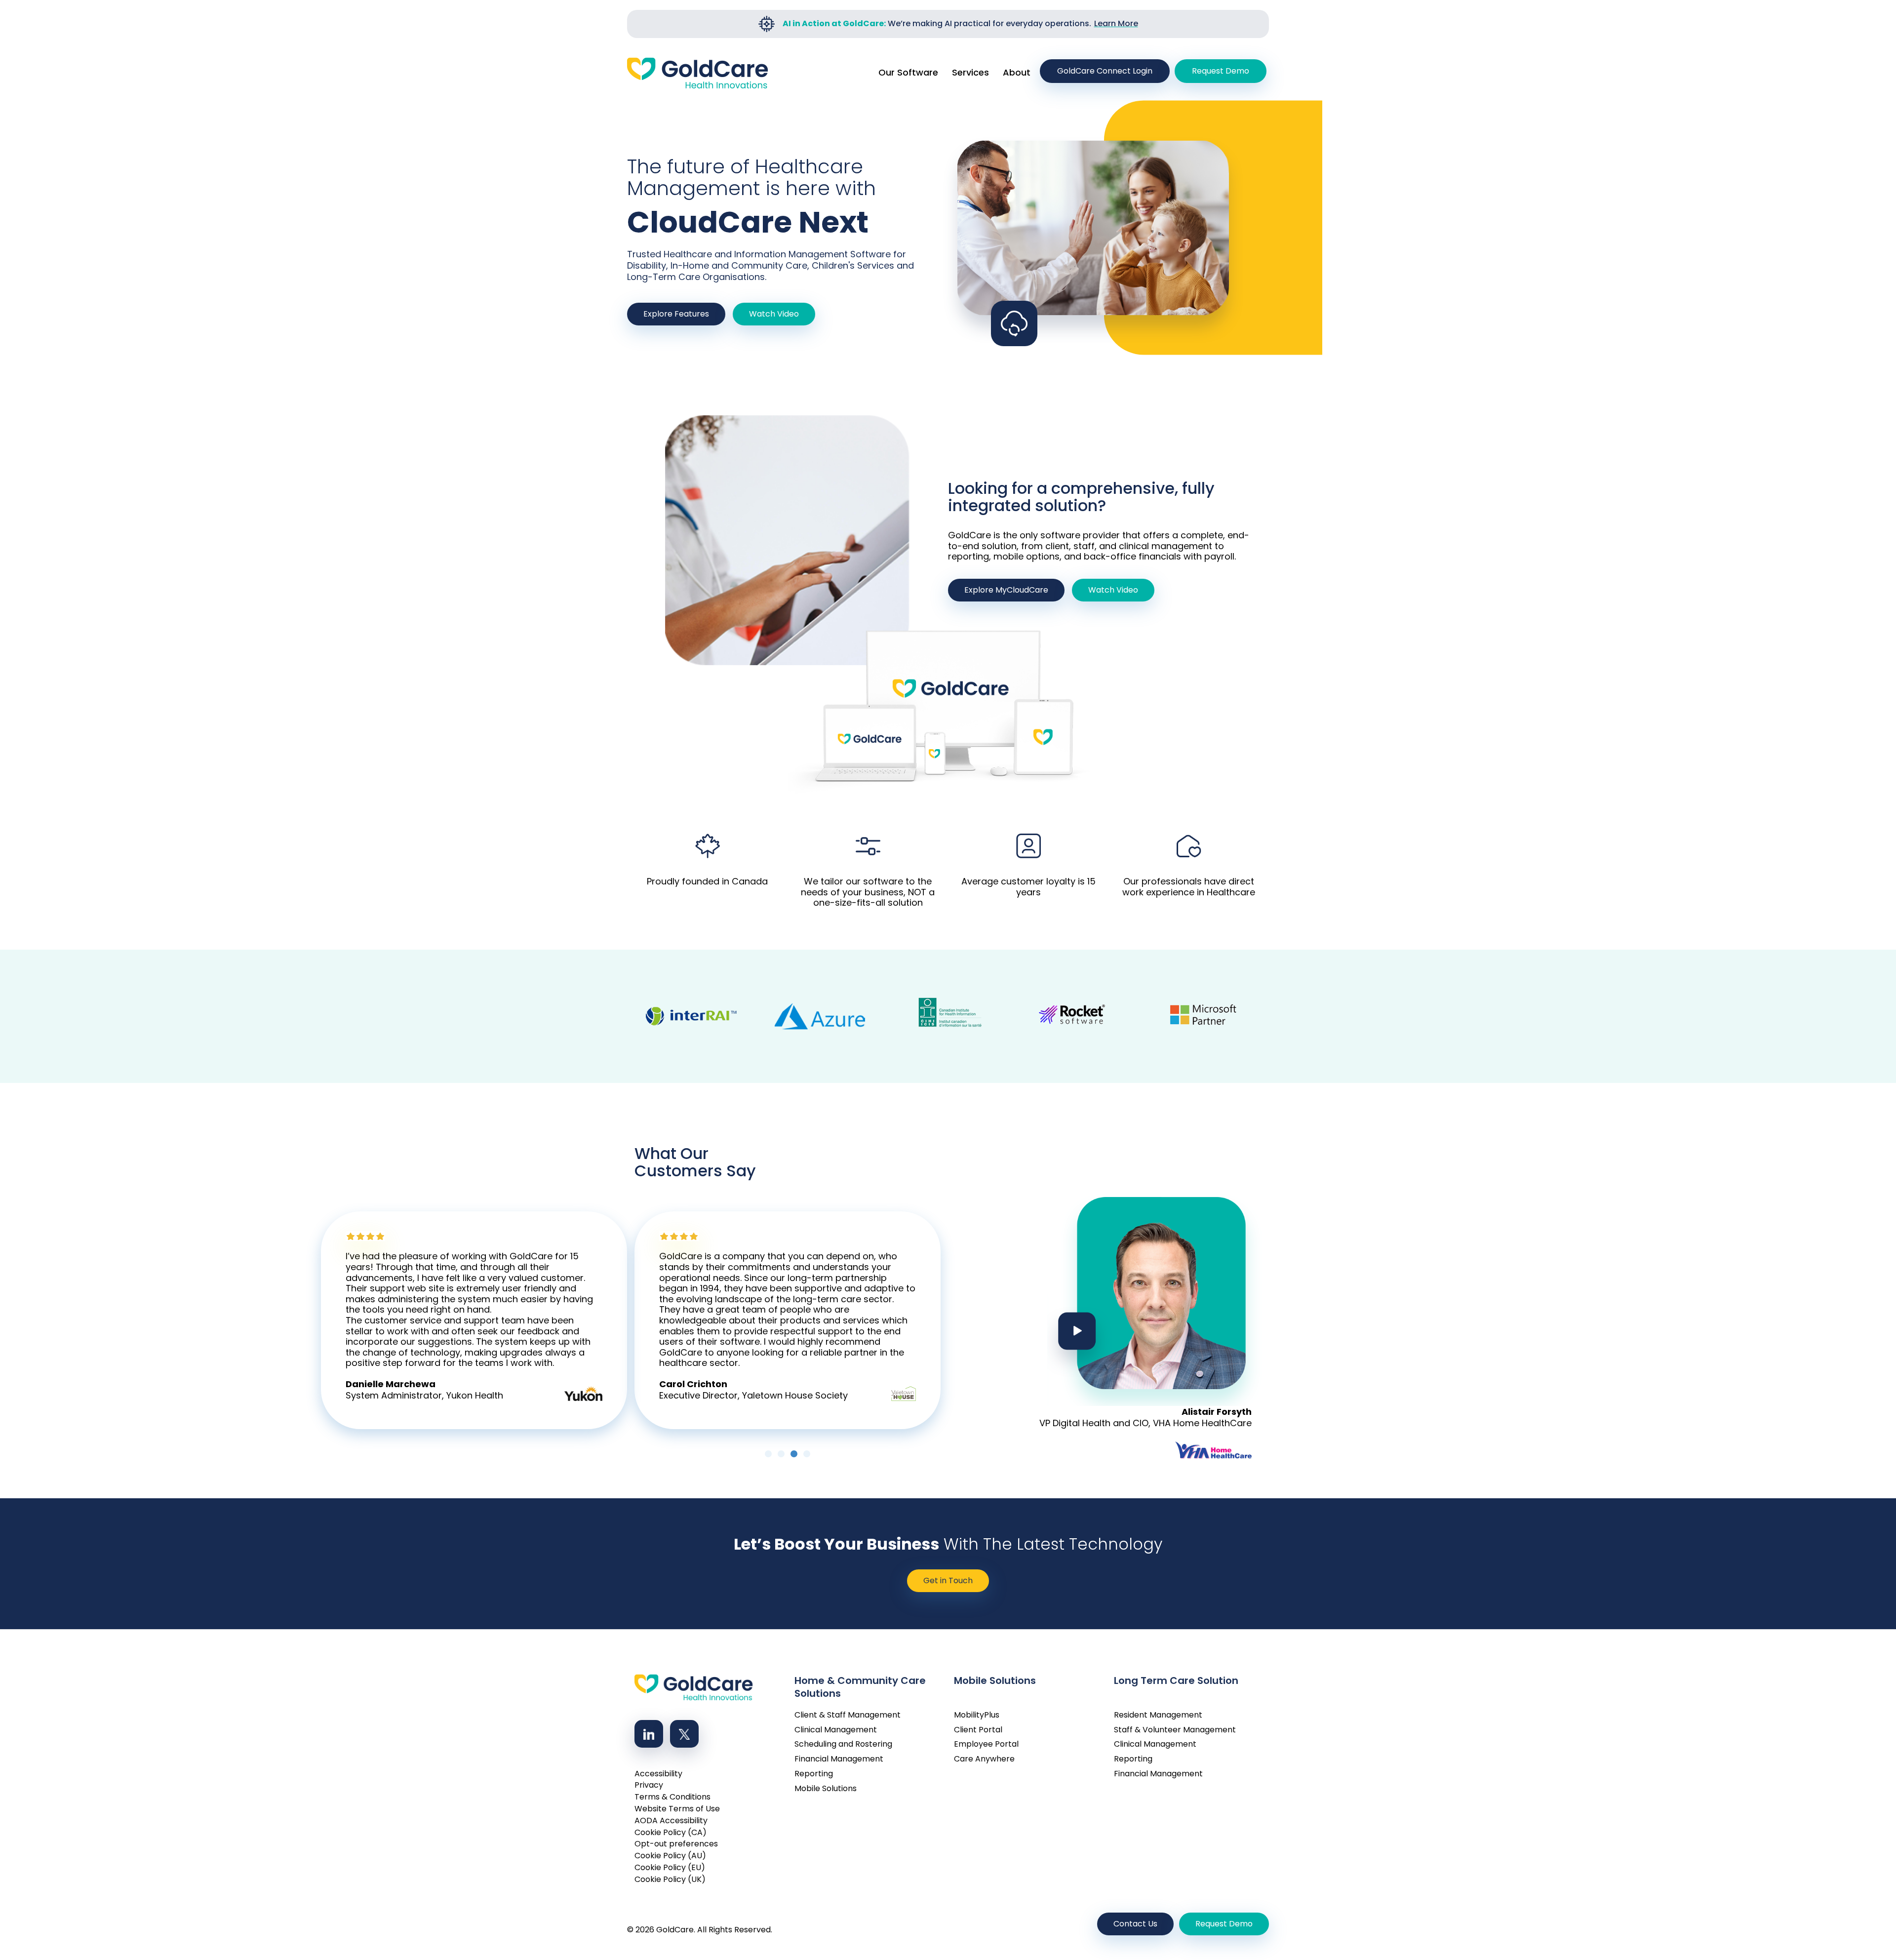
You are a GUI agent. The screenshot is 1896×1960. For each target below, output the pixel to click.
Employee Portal (986, 1737)
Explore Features (676, 314)
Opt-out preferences (676, 1837)
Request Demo (1221, 71)
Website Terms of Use (677, 1802)
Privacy (649, 1778)
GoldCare (675, 1923)
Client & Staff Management (848, 1708)
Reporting (814, 1767)
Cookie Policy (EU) (670, 1860)
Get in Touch (948, 1574)
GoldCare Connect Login (1105, 71)
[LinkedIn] (649, 1727)
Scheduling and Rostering (843, 1737)
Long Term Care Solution (1176, 1674)
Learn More (1116, 23)
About (1017, 72)
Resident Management (1158, 1708)
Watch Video (774, 314)
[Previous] (630, 1317)
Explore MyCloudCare (1006, 590)
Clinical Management (836, 1723)
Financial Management (839, 1752)
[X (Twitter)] (684, 1727)
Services (970, 72)
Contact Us (1135, 1917)
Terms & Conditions (672, 1790)
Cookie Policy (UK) (670, 1872)
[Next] (946, 1317)
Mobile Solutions (826, 1781)
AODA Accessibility (671, 1814)
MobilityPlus (977, 1708)
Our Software (908, 72)
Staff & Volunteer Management (1175, 1723)
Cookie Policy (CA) (671, 1825)
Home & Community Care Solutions (860, 1677)
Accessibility (658, 1767)
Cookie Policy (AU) (670, 1849)
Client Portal (978, 1723)
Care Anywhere (984, 1752)
